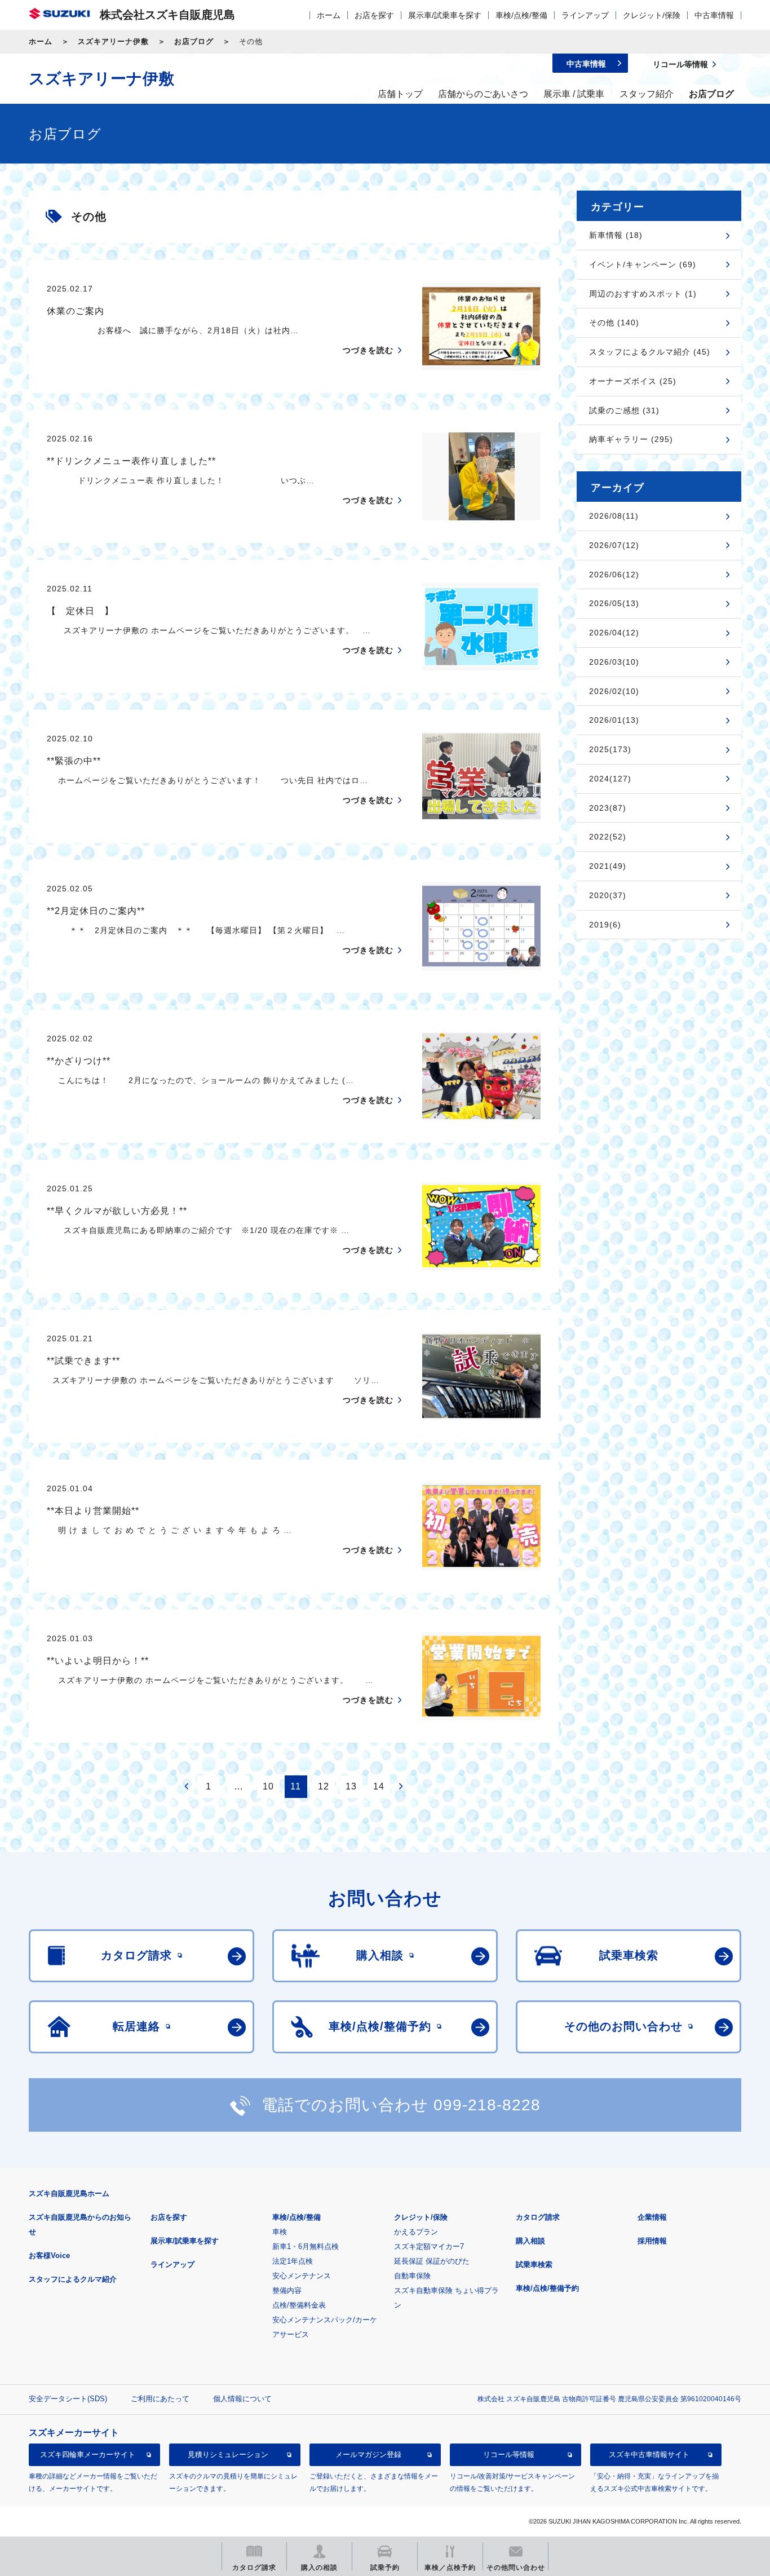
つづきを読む (368, 350)
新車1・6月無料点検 (306, 2246)
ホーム (329, 15)
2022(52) (608, 837)
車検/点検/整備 (521, 15)
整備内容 (287, 2290)
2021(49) (608, 866)
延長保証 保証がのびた (432, 2261)
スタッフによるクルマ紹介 (73, 2279)
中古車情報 (714, 15)
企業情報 (652, 2217)
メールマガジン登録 (368, 2455)
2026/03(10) (614, 662)
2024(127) (610, 779)
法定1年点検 (293, 2261)
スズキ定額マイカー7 (429, 2246)
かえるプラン (416, 2232)
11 (296, 1786)
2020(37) (608, 895)
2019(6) (605, 925)
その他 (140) (614, 322)
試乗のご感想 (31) (624, 410)
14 (379, 1786)
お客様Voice (49, 2255)
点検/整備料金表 (299, 2305)
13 (351, 1786)
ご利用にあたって (160, 2399)
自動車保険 (412, 2276)
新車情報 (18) (616, 235)
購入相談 (530, 2241)
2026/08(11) (614, 516)
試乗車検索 (534, 2265)
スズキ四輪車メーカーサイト (88, 2455)
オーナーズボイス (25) (633, 381)
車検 (280, 2232)
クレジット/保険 (652, 15)
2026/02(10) (614, 691)
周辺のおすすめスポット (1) (643, 294)
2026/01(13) (614, 720)
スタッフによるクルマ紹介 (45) (650, 352)
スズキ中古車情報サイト (649, 2455)
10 (268, 1786)
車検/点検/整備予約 (547, 2288)
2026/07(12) (614, 545)
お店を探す (374, 15)
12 (324, 1786)
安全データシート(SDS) (68, 2399)
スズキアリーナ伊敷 (113, 41)
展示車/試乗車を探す (445, 15)
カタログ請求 (538, 2217)
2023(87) (608, 808)
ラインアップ (585, 15)
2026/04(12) (614, 633)
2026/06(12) (614, 575)
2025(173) (610, 749)
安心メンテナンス (302, 2276)
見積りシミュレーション (228, 2455)
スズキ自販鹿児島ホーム (69, 2193)
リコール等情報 (509, 2455)
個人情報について (242, 2399)
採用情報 (652, 2241)
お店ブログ (194, 41)
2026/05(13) (614, 603)
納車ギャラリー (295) (631, 439)
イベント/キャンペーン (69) (643, 264)
